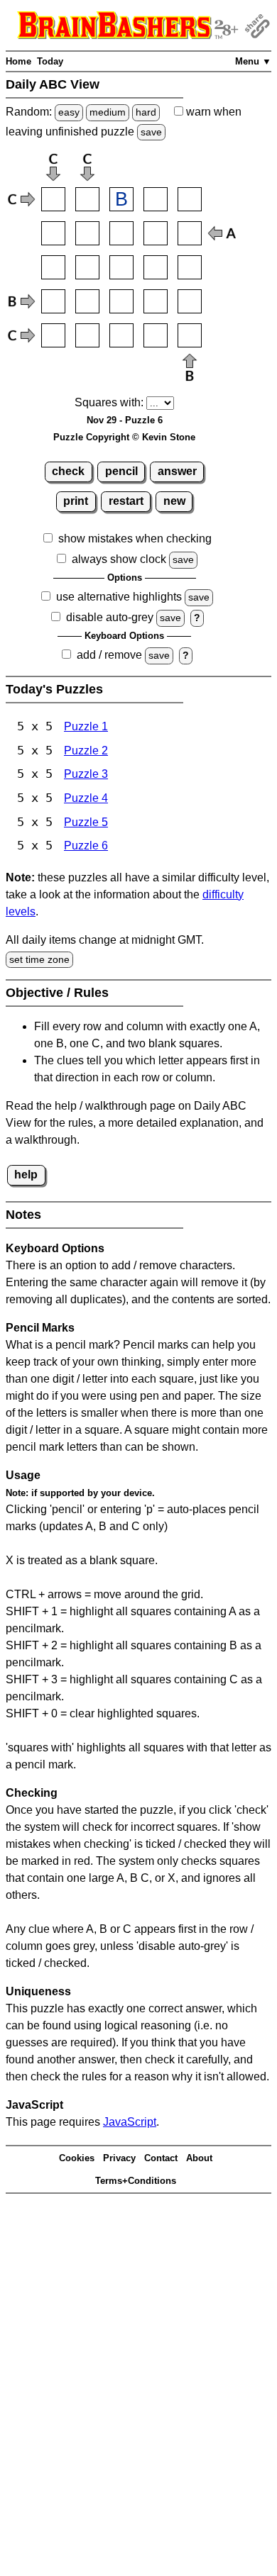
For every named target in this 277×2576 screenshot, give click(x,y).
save (151, 132)
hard (146, 112)
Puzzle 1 (86, 726)
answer (177, 471)
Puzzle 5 (86, 822)
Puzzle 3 (86, 774)
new (174, 501)
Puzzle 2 (86, 751)
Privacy (119, 2158)
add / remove (109, 655)
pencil (121, 471)
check (68, 471)
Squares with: (109, 402)
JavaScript (130, 2122)
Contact (161, 2158)
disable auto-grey (110, 617)
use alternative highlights (119, 597)
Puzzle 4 (86, 798)
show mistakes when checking (135, 539)
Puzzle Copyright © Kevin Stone (124, 437)
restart (126, 501)
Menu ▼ (253, 61)
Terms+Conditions (136, 2181)
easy (69, 112)
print (76, 501)
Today (50, 61)
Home (18, 61)
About (199, 2158)
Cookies (77, 2158)
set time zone (39, 959)
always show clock (119, 559)
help (26, 1175)
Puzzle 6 (86, 846)
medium (108, 112)
